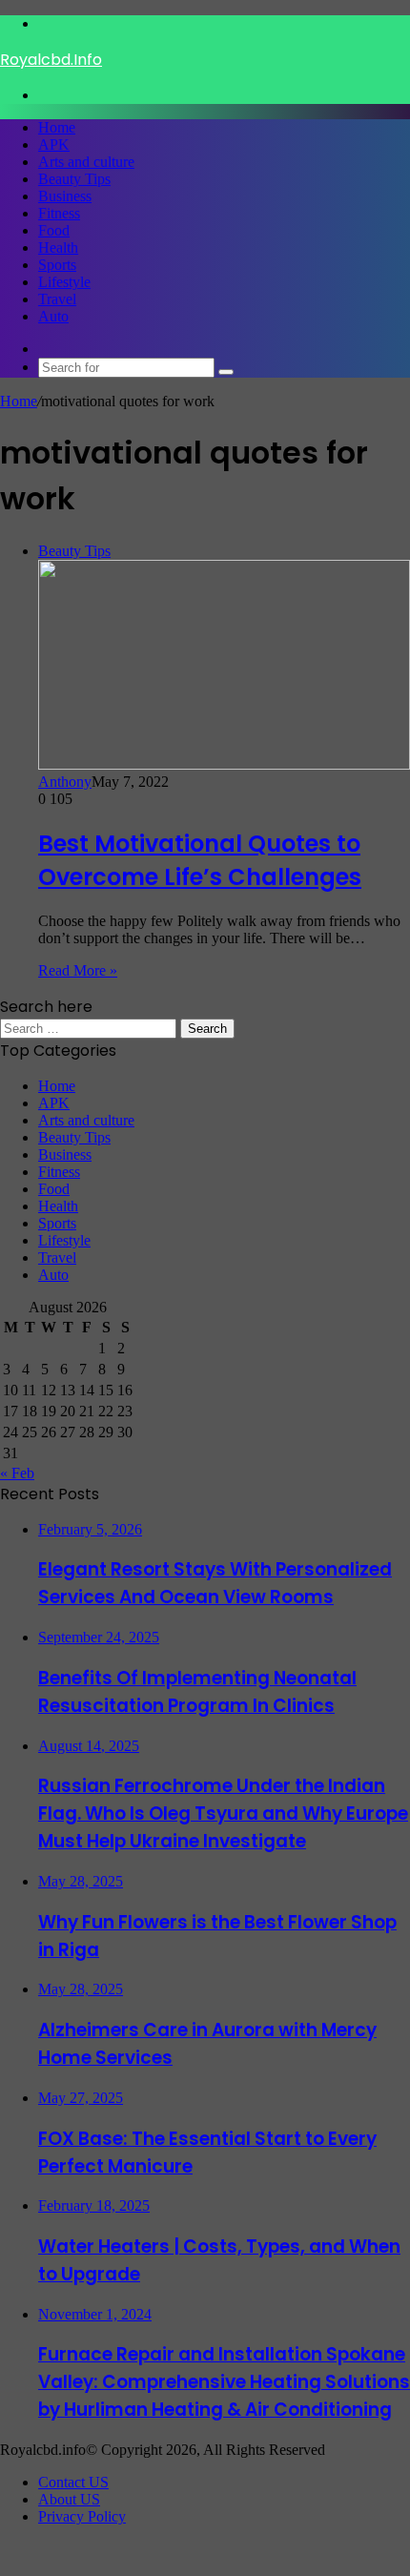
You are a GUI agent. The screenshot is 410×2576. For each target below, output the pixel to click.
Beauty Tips (74, 179)
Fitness (59, 213)
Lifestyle (64, 282)
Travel (57, 299)
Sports (57, 265)
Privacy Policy (82, 2516)
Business (65, 196)
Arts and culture (86, 162)
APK (54, 144)
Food (54, 230)
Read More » (78, 970)
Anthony (65, 782)
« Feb (17, 1473)
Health (58, 247)
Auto (53, 316)
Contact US (73, 2482)
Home (57, 127)
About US (69, 2499)
